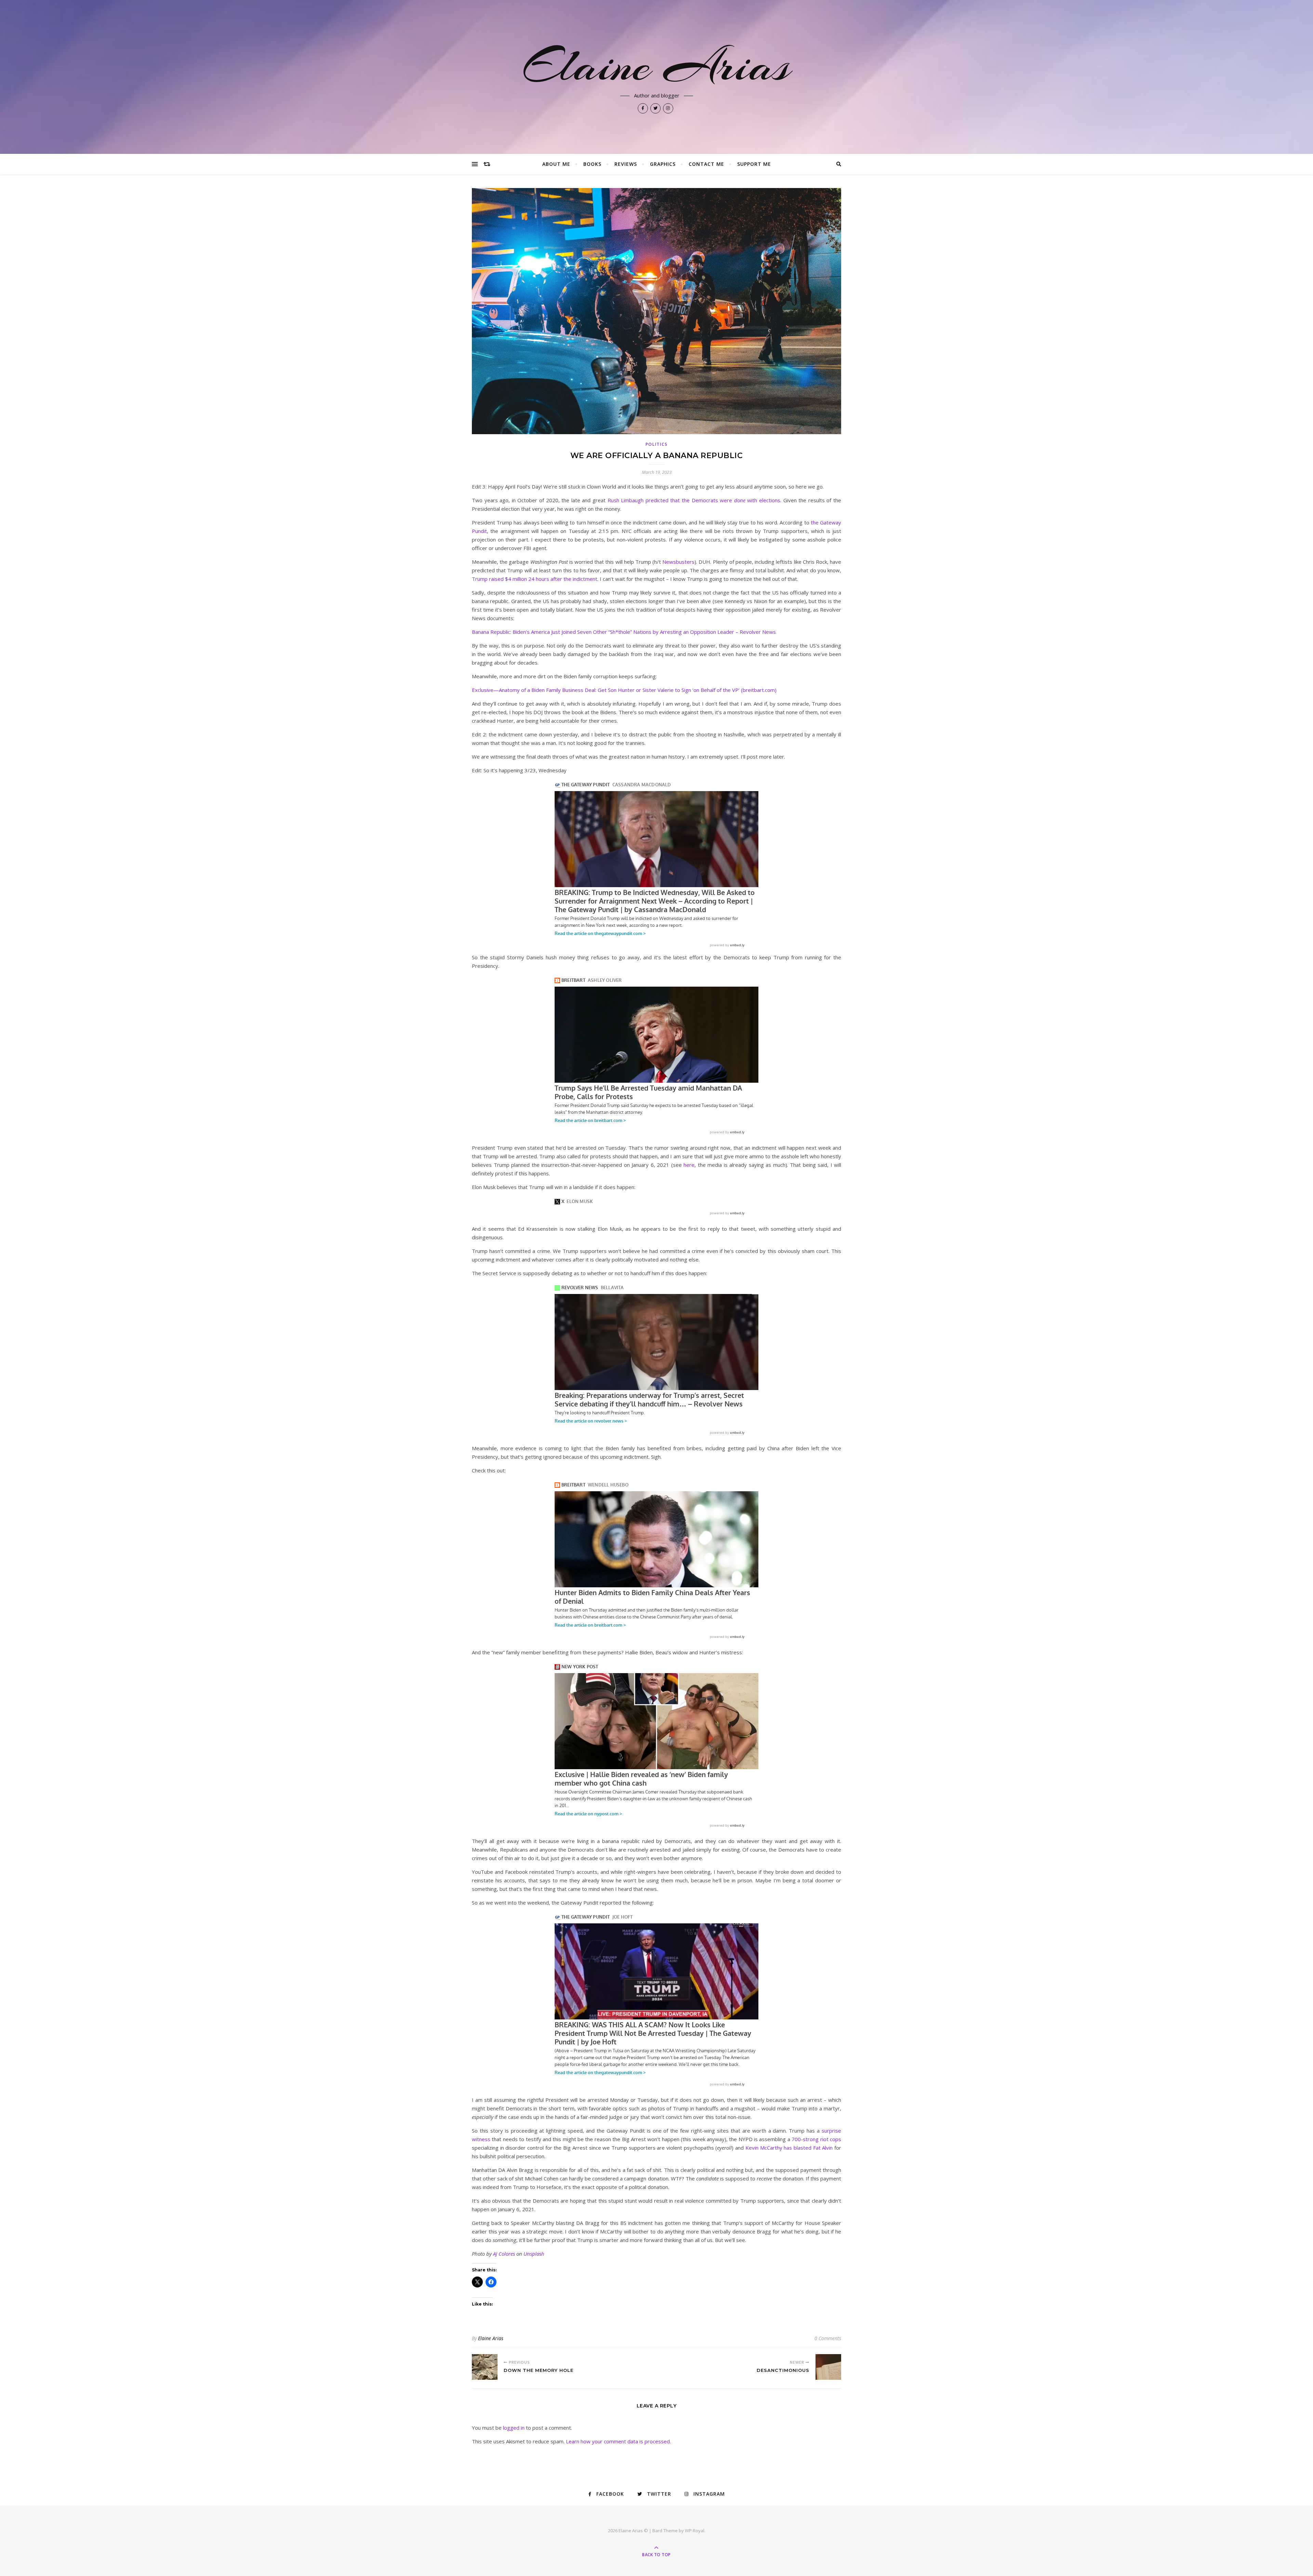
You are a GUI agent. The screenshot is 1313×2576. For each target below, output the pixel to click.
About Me (556, 164)
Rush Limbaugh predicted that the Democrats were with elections (694, 500)
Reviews (626, 164)
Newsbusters (678, 562)
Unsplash (534, 2254)
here (689, 1165)
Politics (657, 444)
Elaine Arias (656, 66)
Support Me (754, 164)
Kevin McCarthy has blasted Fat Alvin (789, 2148)
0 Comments (828, 2338)
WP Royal (695, 2531)
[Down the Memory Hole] (485, 2367)
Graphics (663, 164)
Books (592, 164)
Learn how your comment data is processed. (618, 2441)
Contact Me (706, 164)
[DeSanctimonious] (828, 2367)
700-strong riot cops (816, 2139)
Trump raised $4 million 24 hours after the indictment (535, 579)
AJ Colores (504, 2254)
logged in (514, 2428)
